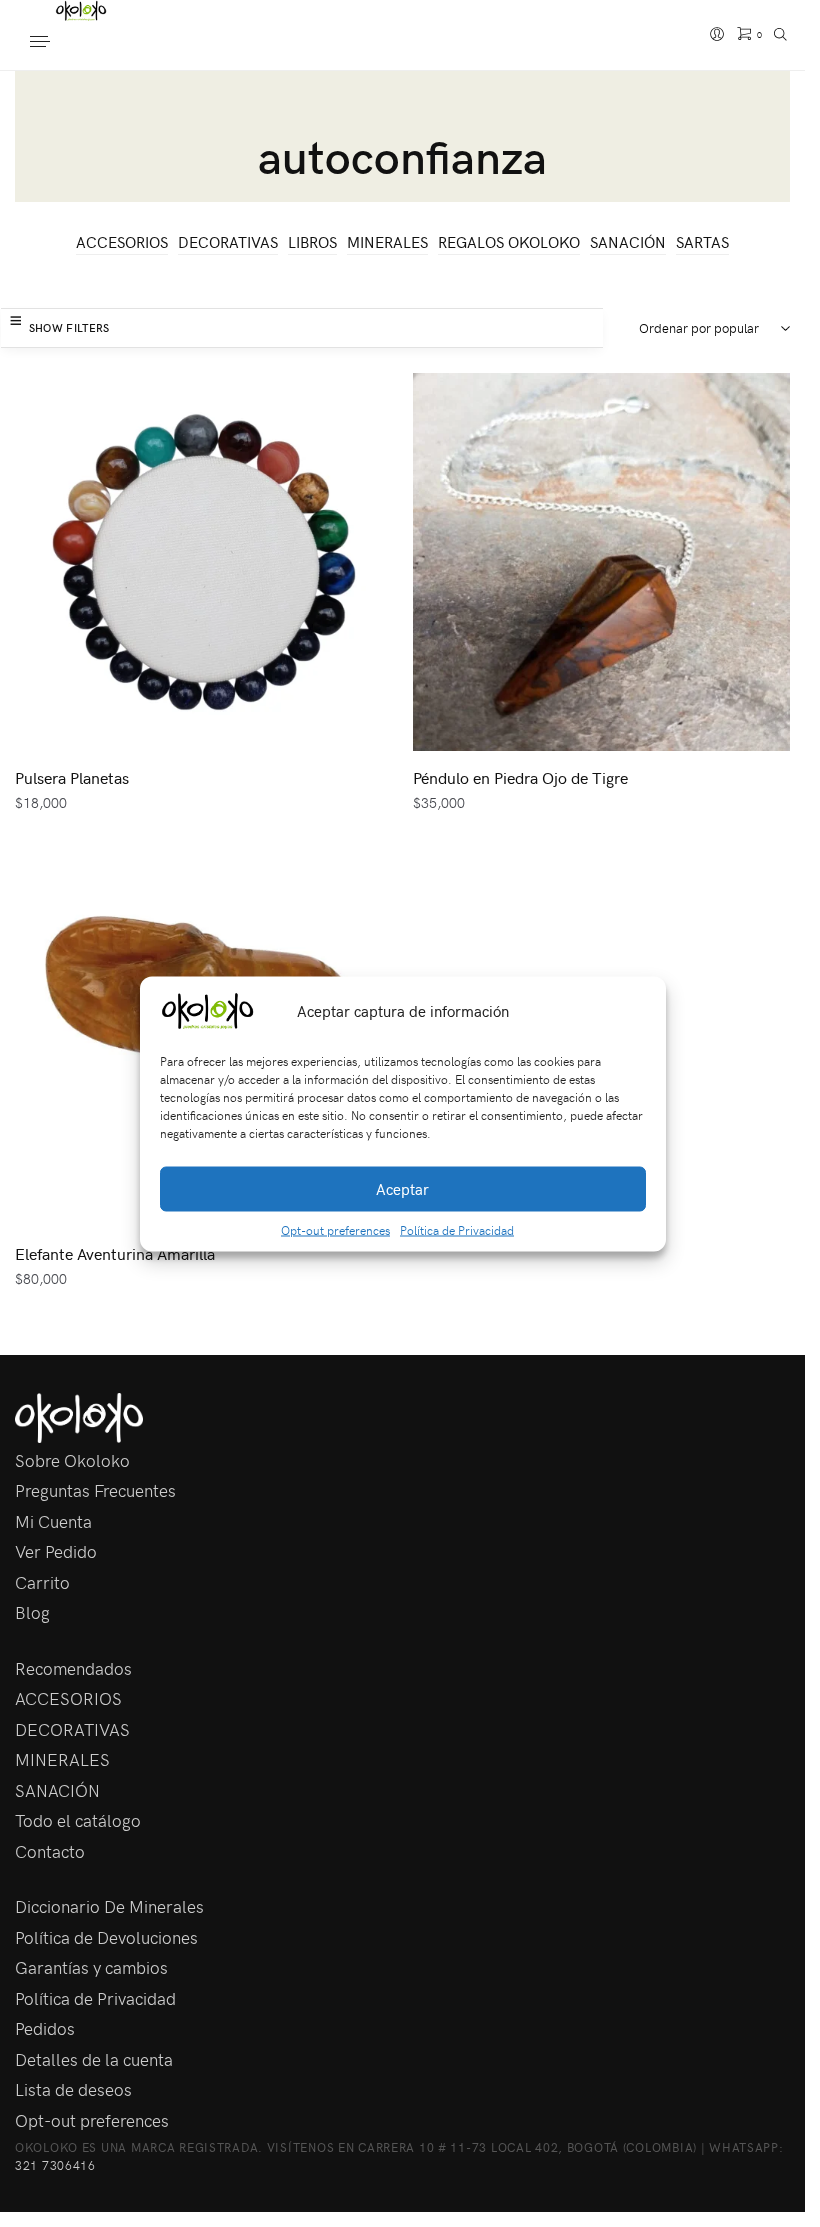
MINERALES (387, 242)
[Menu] (60, 43)
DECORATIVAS (228, 242)
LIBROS (312, 242)
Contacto (50, 1851)
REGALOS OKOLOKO (509, 242)
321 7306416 (55, 2165)
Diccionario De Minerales (109, 1906)
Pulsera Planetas (72, 777)
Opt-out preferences (335, 1229)
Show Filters (69, 327)
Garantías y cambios (91, 1967)
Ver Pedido (56, 1551)
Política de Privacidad (457, 1229)
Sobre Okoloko (72, 1460)
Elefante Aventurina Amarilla (115, 1253)
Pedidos (45, 2028)
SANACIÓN (628, 242)
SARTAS (702, 242)
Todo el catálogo (78, 1820)
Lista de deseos (73, 2089)
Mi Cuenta (53, 1521)
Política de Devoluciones (106, 1937)
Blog (32, 1612)
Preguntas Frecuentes (95, 1490)
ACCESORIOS (122, 242)
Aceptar (402, 1189)
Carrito (42, 1582)
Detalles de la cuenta (94, 2059)
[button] (636, 1011)
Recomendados (73, 1668)
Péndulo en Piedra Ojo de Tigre (520, 777)
